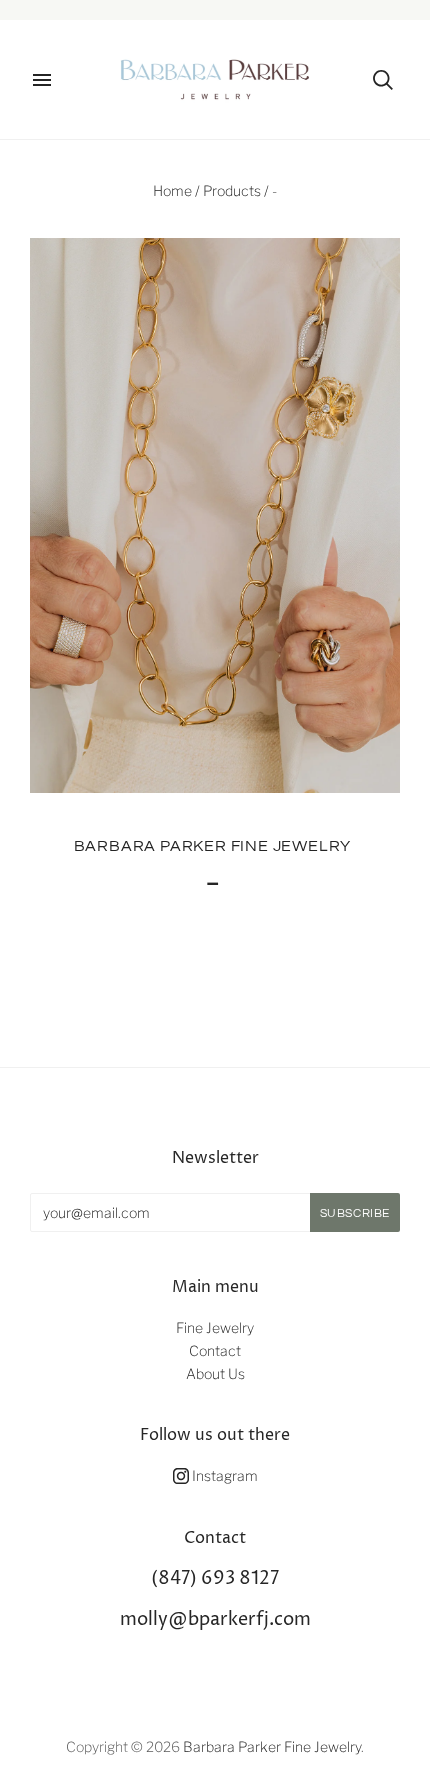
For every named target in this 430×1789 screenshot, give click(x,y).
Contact (215, 1350)
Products (232, 190)
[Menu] (42, 80)
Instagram (223, 1475)
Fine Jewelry (215, 1327)
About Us (215, 1373)
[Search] (383, 80)
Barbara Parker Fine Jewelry (213, 846)
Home (172, 190)
